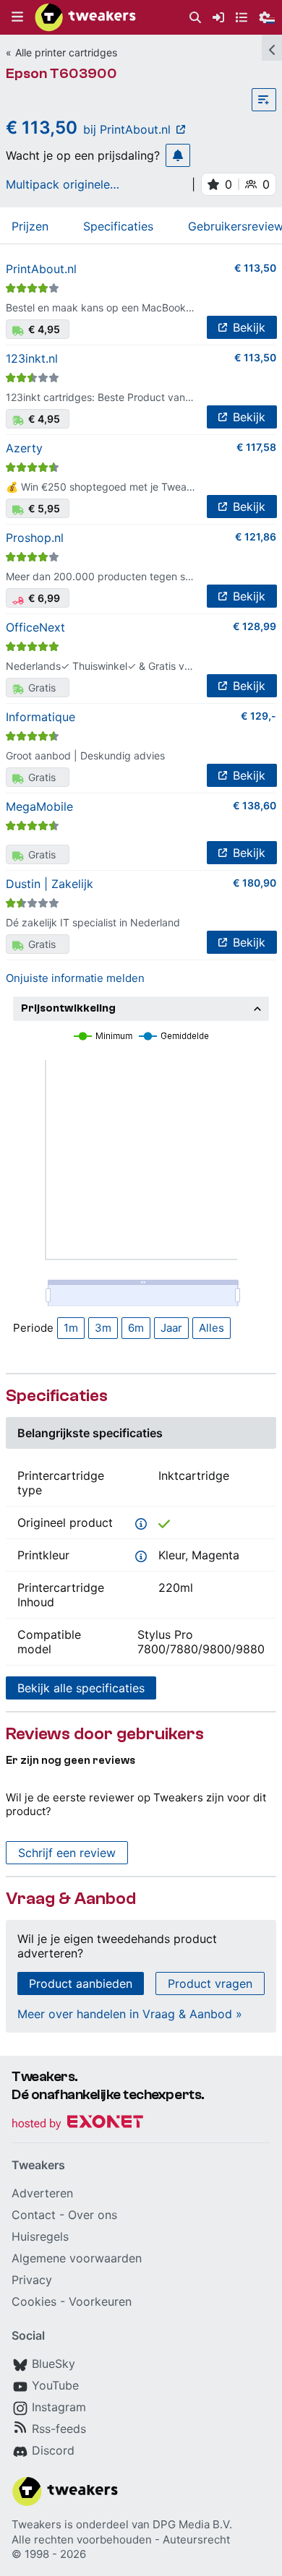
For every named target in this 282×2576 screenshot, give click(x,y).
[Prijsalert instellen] (178, 155)
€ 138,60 (255, 805)
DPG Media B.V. (192, 2524)
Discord (53, 2450)
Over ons (93, 2215)
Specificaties (118, 226)
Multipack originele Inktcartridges (58, 184)
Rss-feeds (59, 2429)
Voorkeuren (100, 2301)
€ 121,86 (256, 537)
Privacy (32, 2280)
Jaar (171, 1328)
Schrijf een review (67, 1853)
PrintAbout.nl (41, 269)
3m (103, 1328)
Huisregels (40, 2236)
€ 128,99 (255, 626)
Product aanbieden (81, 1983)
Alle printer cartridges (66, 52)
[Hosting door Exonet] (77, 2124)
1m (71, 1328)
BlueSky (54, 2364)
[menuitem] (195, 18)
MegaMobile (39, 806)
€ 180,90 (255, 883)
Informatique (40, 717)
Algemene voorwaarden (77, 2258)
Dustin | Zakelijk (50, 884)
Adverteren (42, 2193)
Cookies (34, 2301)
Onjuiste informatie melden (75, 978)
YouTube (55, 2385)
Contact (34, 2215)
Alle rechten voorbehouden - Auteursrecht (121, 2540)
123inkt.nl (32, 358)
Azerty (24, 448)
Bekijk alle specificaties (81, 1688)
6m (136, 1328)
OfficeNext (35, 627)
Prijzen (30, 226)
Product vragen (210, 1983)
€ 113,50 (255, 268)
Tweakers (37, 2524)
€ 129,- (258, 716)
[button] (17, 17)
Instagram (59, 2407)
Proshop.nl (35, 538)
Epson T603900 (61, 73)
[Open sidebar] (272, 48)
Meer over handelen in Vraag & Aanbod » (130, 2014)
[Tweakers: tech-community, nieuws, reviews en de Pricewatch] (85, 17)
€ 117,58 (256, 447)
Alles (211, 1328)
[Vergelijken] (264, 100)
